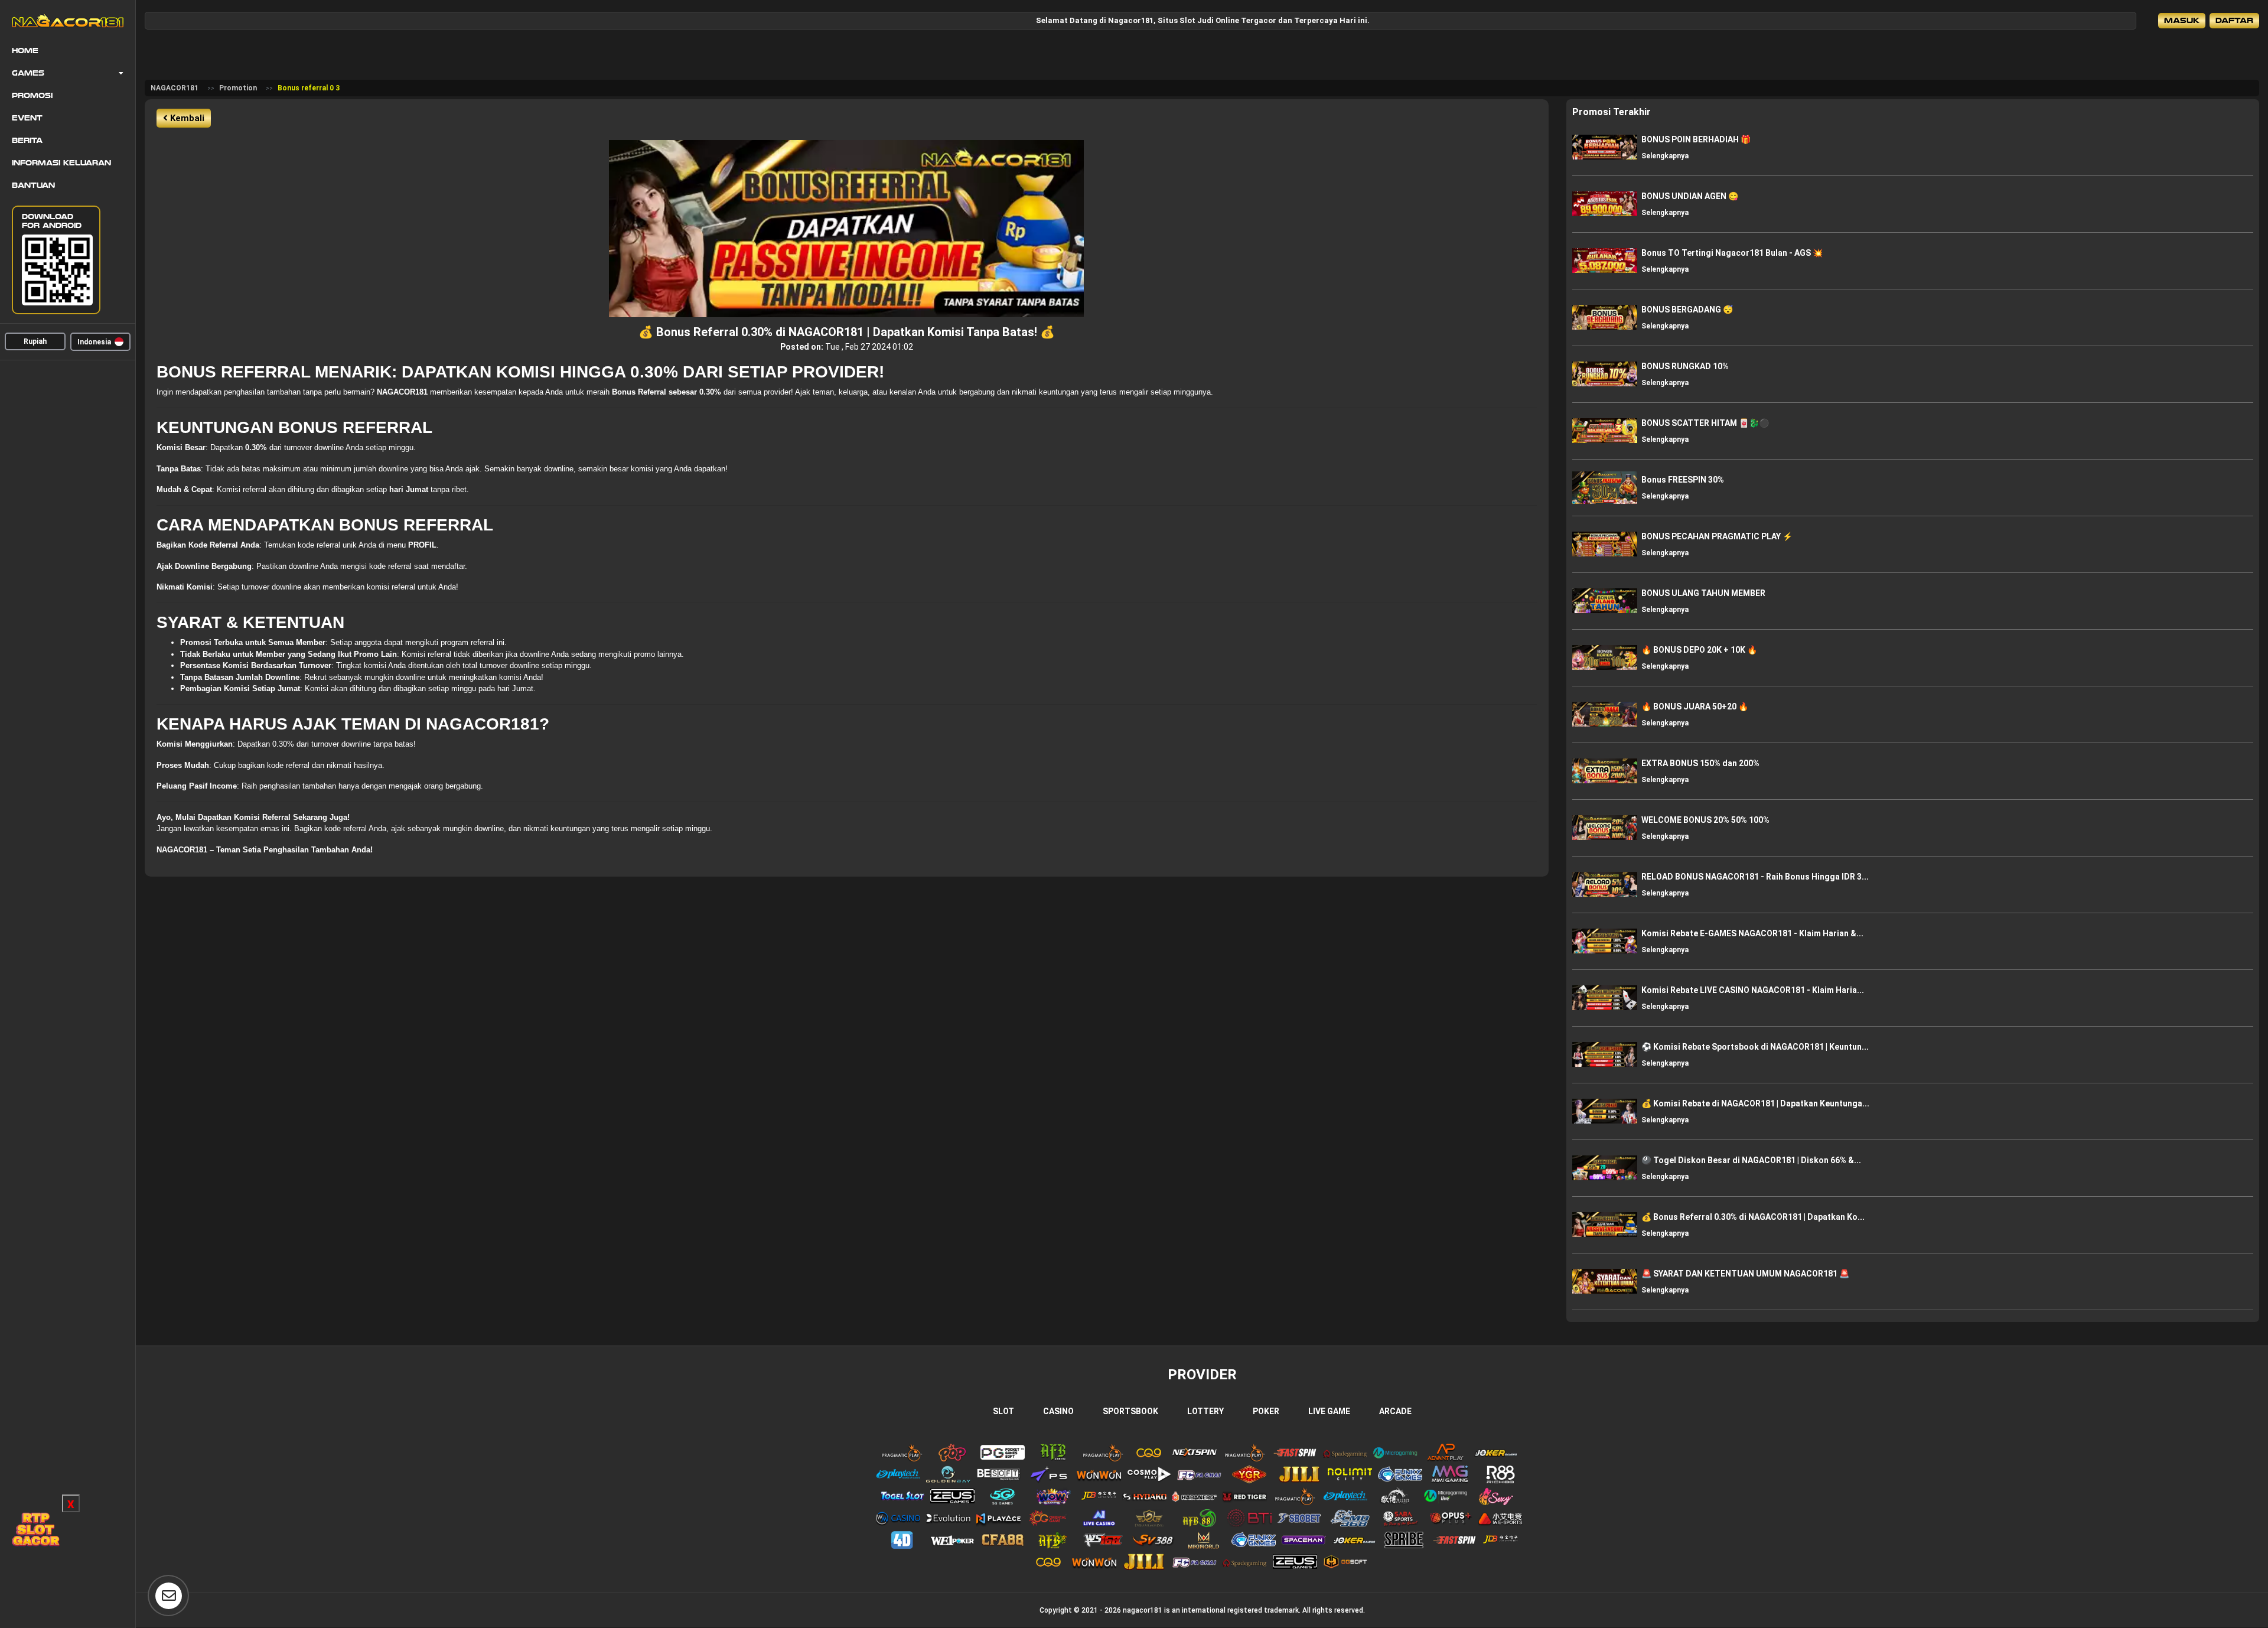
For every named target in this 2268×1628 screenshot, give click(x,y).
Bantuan (33, 185)
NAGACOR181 (175, 88)
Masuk (2182, 20)
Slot (1003, 1411)
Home (25, 51)
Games (28, 73)
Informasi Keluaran (61, 163)
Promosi (32, 96)
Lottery (1205, 1411)
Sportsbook (1130, 1411)
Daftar (2234, 20)
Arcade (1395, 1411)
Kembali (186, 118)
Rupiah (35, 341)
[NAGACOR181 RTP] (35, 1529)
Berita (27, 141)
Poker (1266, 1411)
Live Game (1329, 1411)
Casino (1058, 1411)
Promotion (238, 88)
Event (27, 118)
